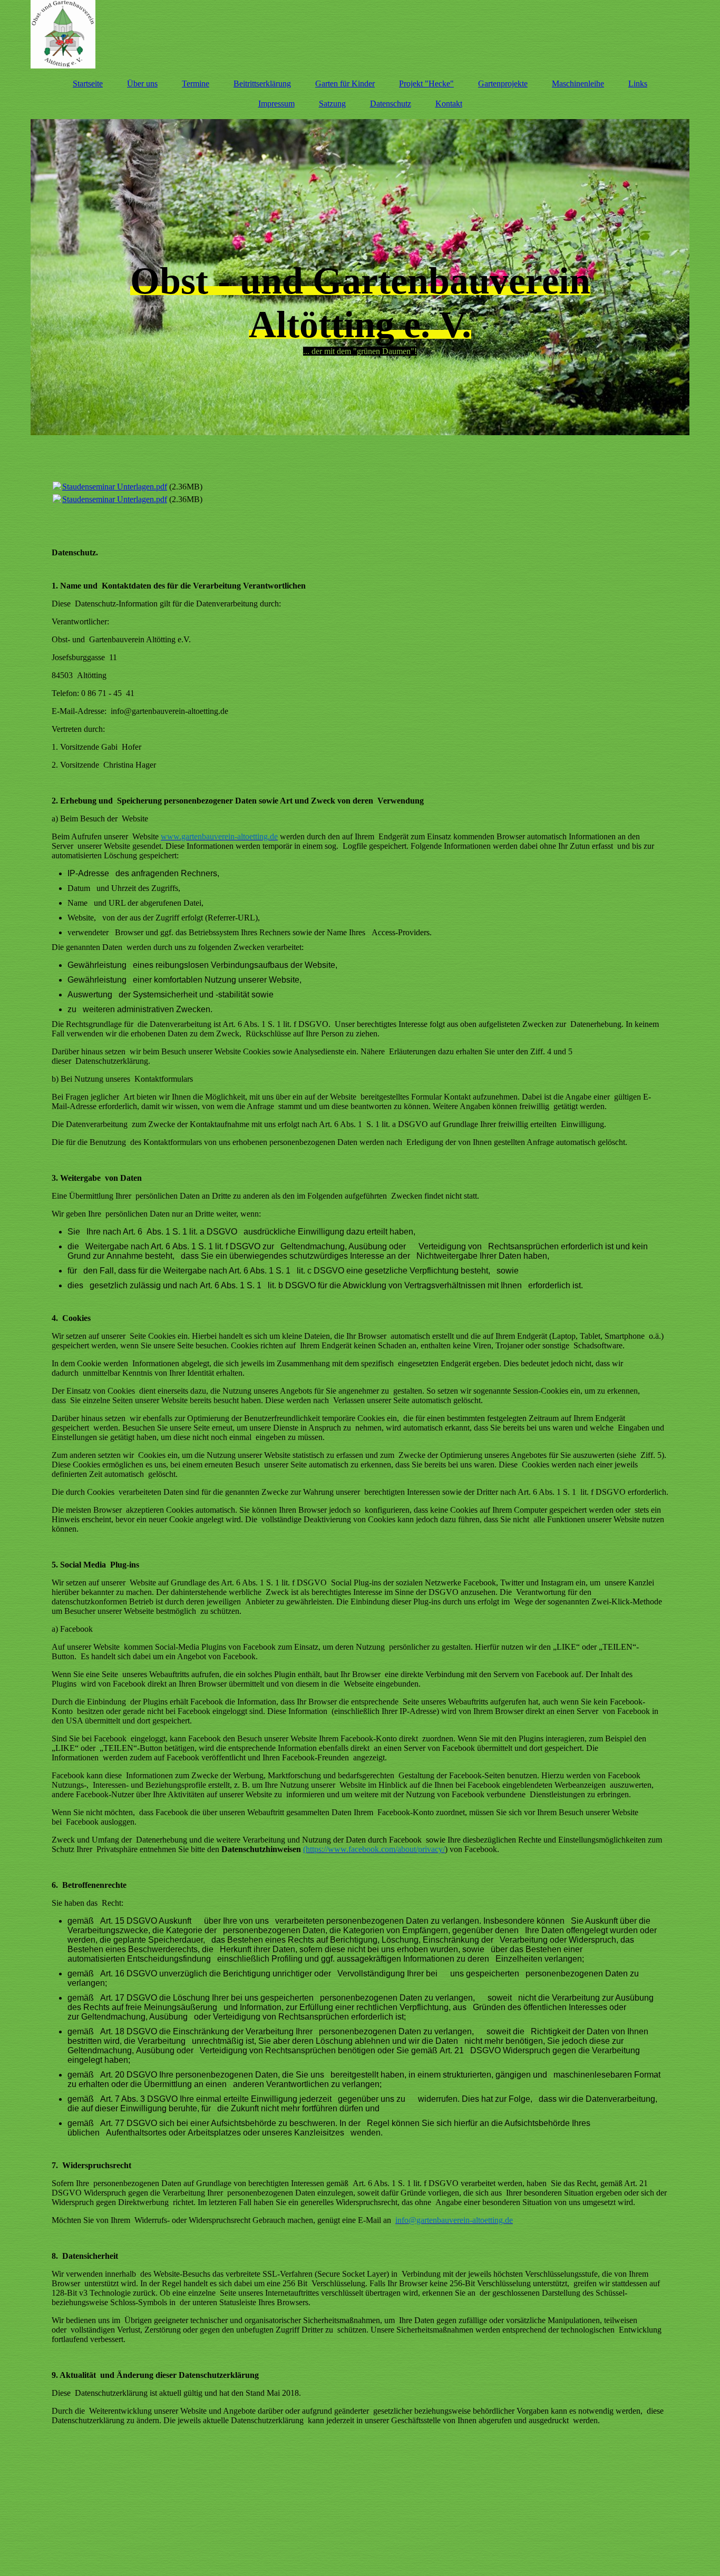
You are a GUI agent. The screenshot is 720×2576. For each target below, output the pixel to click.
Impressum (276, 104)
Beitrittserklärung (262, 84)
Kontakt (449, 104)
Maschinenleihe (578, 84)
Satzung (332, 104)
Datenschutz (391, 104)
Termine (196, 84)
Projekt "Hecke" (426, 84)
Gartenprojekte (503, 84)
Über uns (142, 84)
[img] (360, 34)
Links (638, 84)
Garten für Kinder (345, 84)
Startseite (88, 84)
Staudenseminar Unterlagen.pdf (115, 487)
